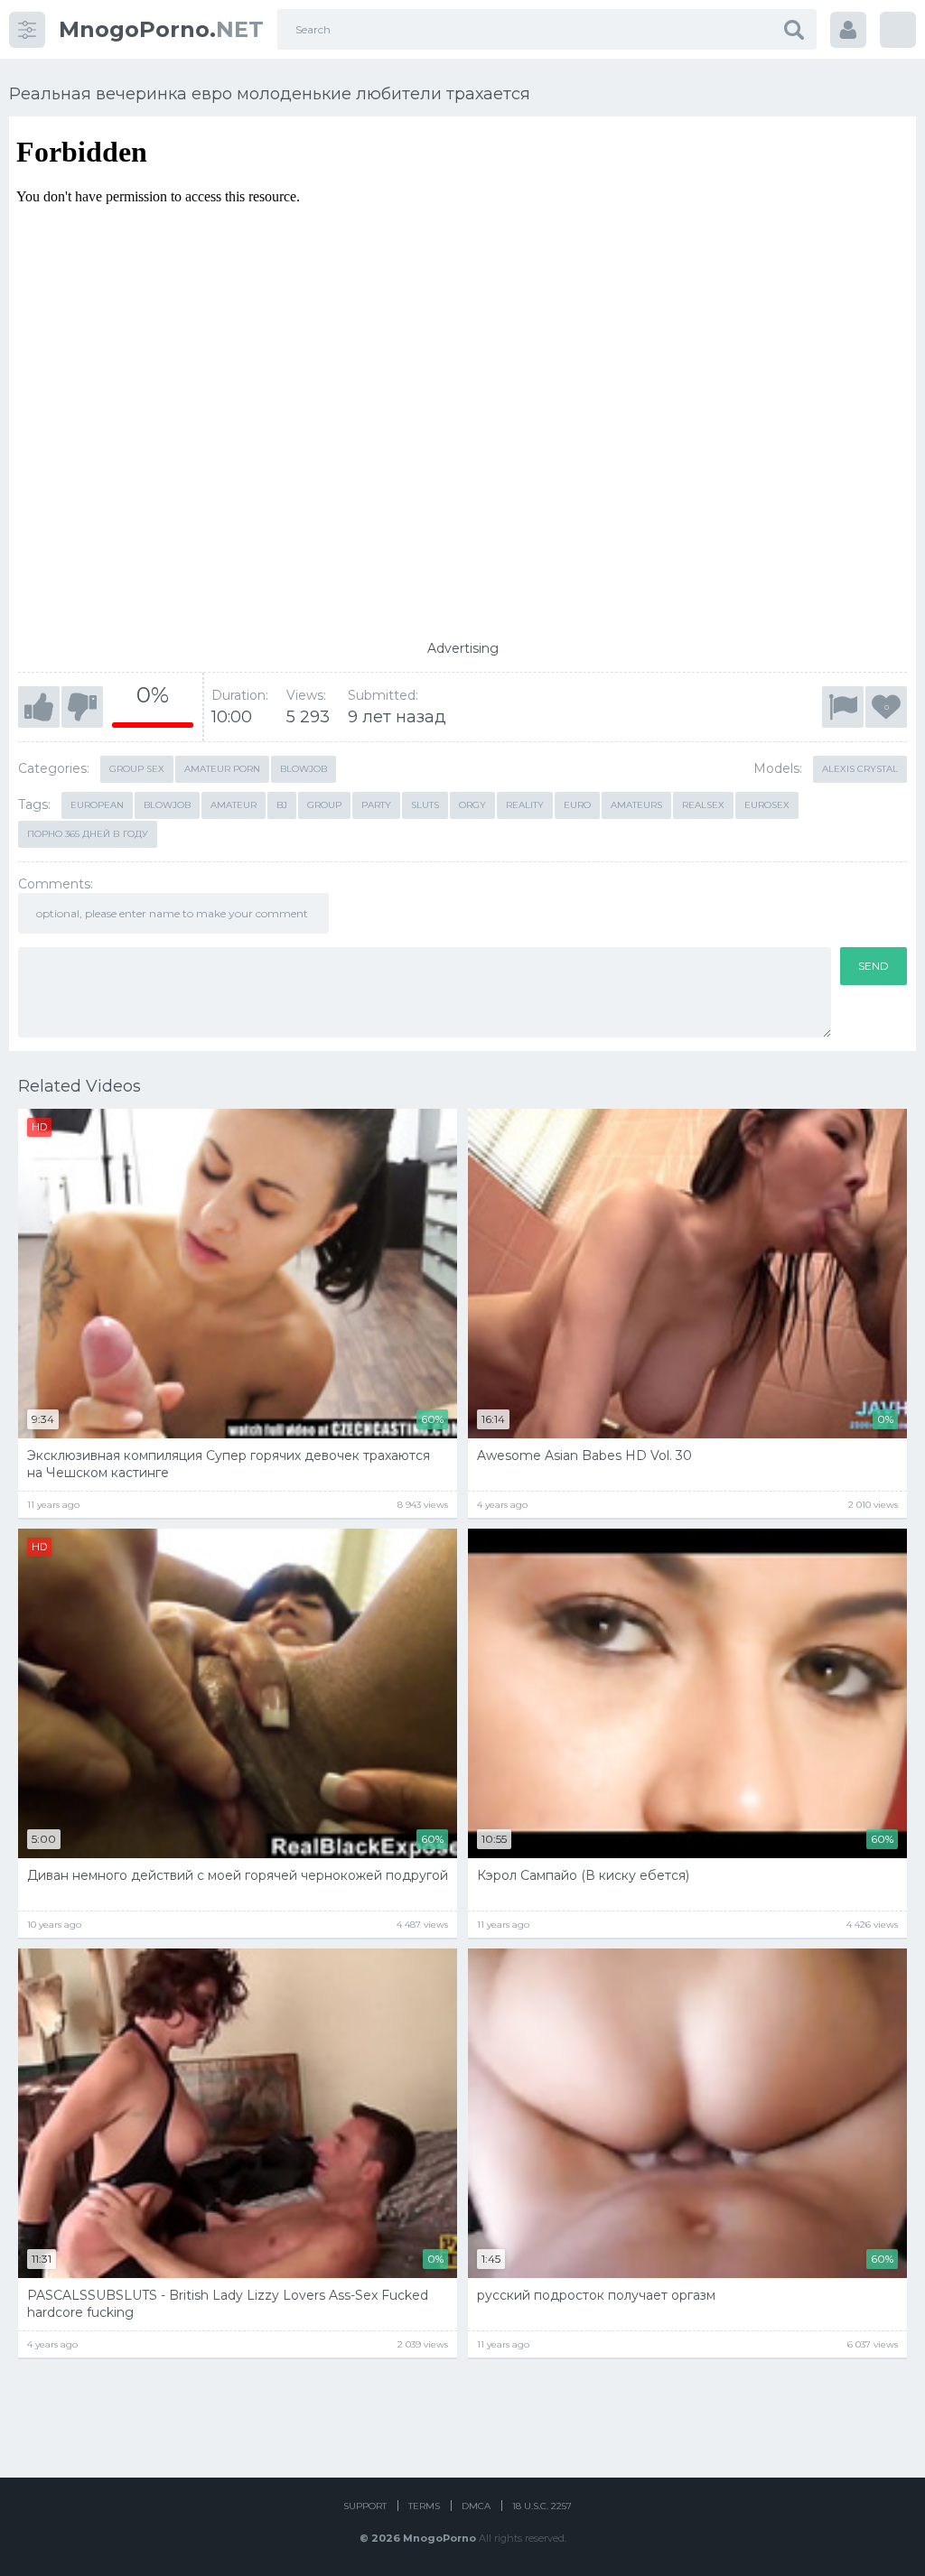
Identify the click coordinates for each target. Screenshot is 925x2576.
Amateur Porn (222, 769)
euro (577, 805)
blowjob (167, 805)
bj (282, 805)
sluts (425, 805)
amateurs (636, 805)
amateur (234, 805)
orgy (472, 805)
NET (161, 29)
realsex (703, 805)
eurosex (767, 805)
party (376, 805)
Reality (525, 805)
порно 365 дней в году (88, 834)
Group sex (137, 769)
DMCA (476, 2506)
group (324, 805)
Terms (424, 2506)
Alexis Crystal (860, 769)
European (97, 805)
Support (365, 2506)
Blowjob (304, 769)
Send (874, 966)
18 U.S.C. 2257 (542, 2506)
